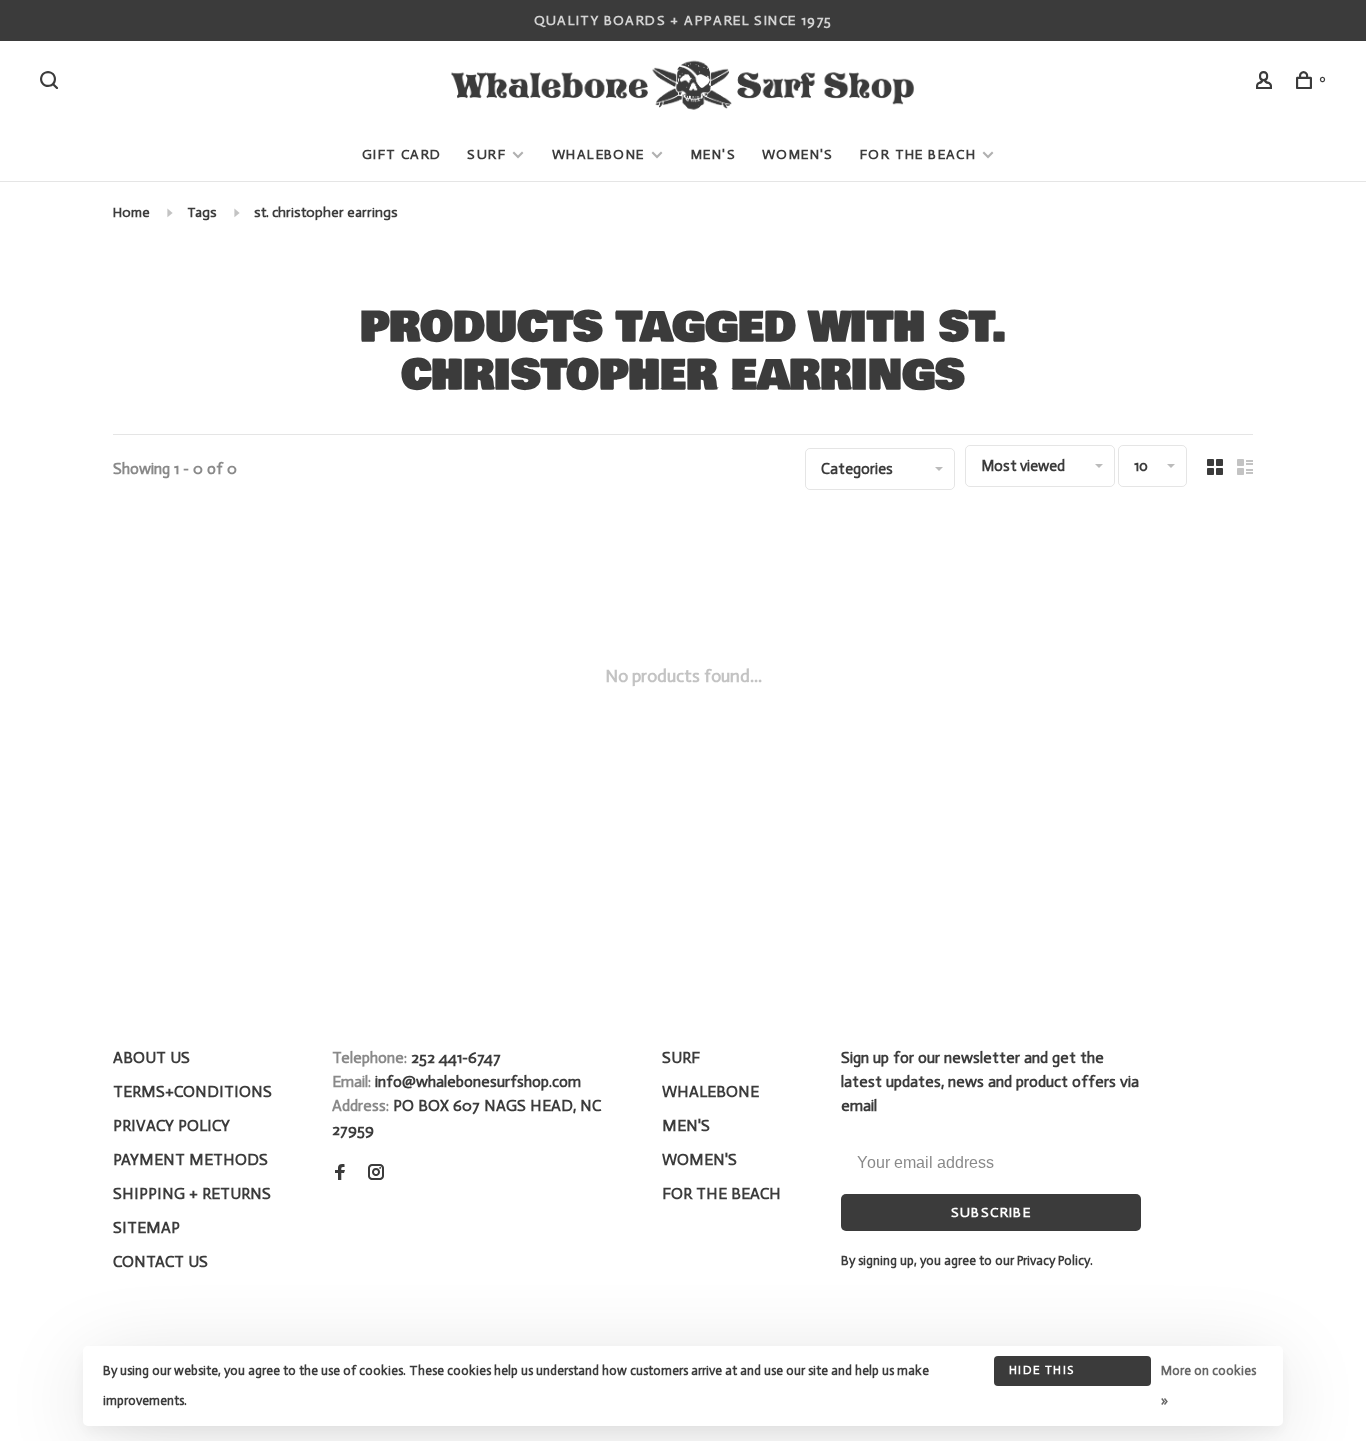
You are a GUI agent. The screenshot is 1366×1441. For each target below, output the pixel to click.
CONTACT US (160, 1261)
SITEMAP (146, 1227)
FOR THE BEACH (918, 154)
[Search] (52, 83)
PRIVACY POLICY (171, 1125)
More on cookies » (1208, 1385)
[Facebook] (340, 1173)
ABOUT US (151, 1057)
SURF (486, 154)
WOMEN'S (798, 154)
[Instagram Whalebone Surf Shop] (376, 1173)
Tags (202, 212)
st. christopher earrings (326, 212)
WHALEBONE (600, 154)
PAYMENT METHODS (190, 1159)
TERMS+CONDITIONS (192, 1091)
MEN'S (713, 154)
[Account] (1267, 83)
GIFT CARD (402, 154)
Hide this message (1041, 1374)
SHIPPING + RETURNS (192, 1193)
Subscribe (991, 1212)
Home (131, 212)
